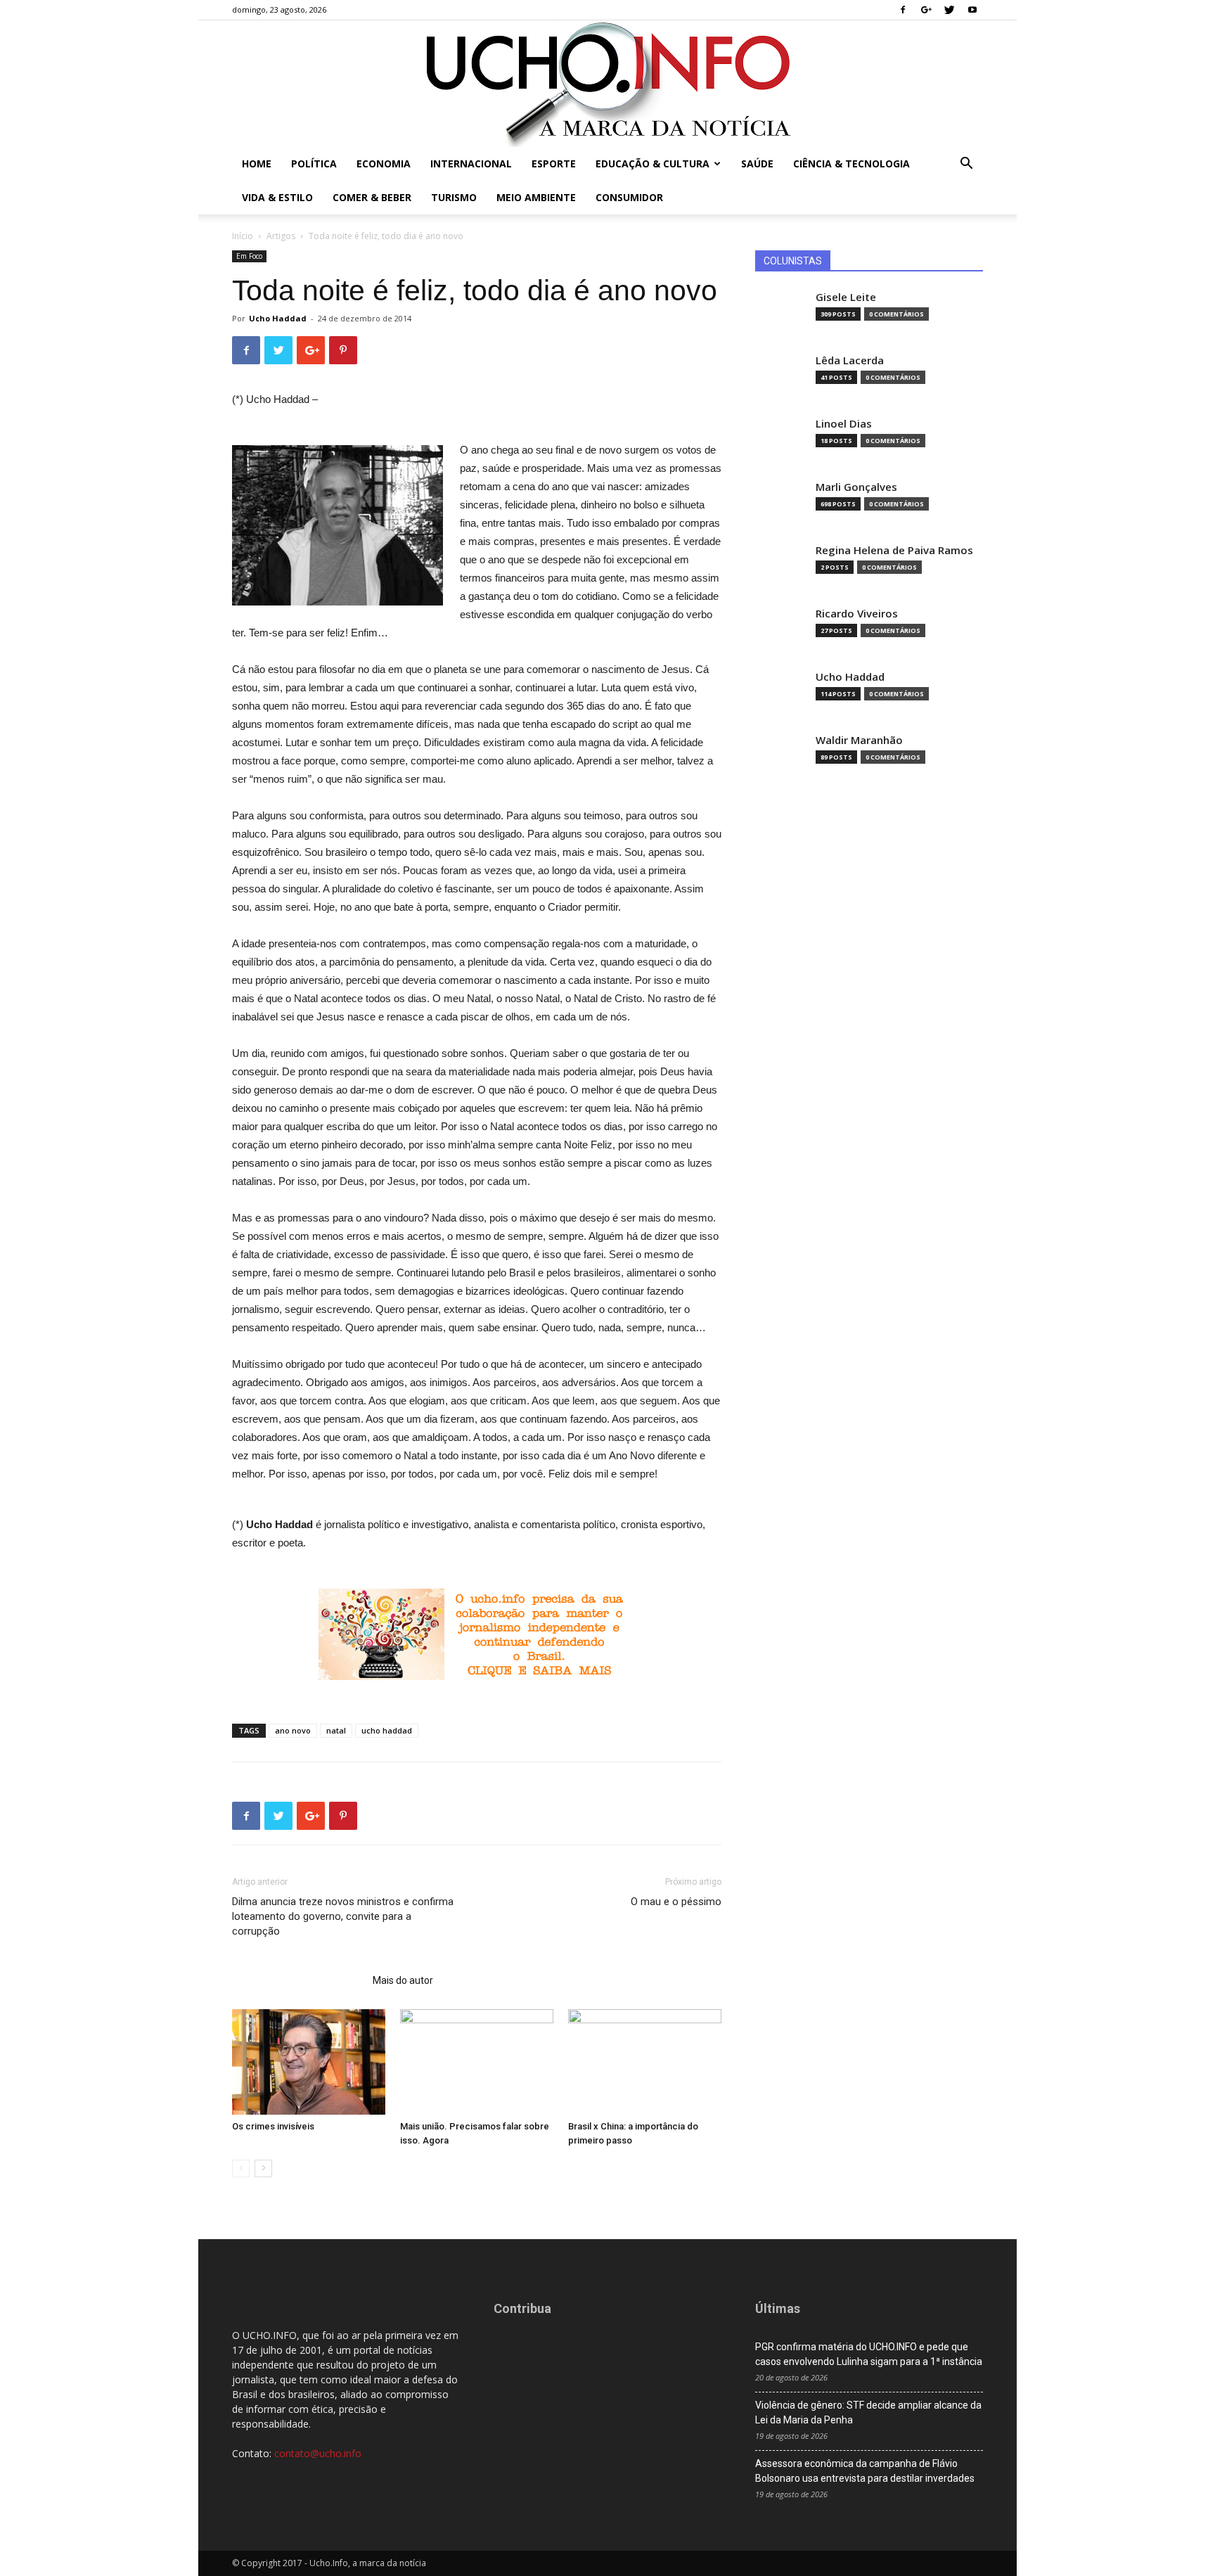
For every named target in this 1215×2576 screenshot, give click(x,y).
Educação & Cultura (652, 164)
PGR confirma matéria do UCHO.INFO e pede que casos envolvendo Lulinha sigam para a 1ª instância (869, 2354)
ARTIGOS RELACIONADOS (298, 1980)
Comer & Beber (372, 197)
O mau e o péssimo (676, 1902)
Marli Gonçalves (856, 487)
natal (336, 1730)
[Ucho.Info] (607, 84)
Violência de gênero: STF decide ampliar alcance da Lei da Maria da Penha (868, 2412)
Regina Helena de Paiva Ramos (894, 550)
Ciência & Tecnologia (851, 164)
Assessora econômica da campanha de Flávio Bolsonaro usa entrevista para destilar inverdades (865, 2471)
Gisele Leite (846, 297)
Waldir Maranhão (859, 740)
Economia (384, 164)
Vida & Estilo (277, 197)
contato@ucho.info (318, 2453)
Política (314, 164)
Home (257, 164)
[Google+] (926, 10)
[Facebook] (903, 10)
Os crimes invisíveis (273, 2126)
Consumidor (629, 197)
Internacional (471, 164)
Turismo (454, 197)
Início (243, 236)
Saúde (757, 164)
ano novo (293, 1730)
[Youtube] (972, 10)
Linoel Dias (844, 424)
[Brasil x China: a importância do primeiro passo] (645, 2062)
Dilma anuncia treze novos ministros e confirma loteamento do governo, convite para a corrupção (343, 1916)
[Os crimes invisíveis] (309, 2062)
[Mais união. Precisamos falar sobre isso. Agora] (477, 2062)
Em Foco (249, 256)
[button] (966, 165)
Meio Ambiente (536, 197)
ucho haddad (387, 1730)
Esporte (554, 164)
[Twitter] (949, 10)
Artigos (281, 236)
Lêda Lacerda (850, 360)
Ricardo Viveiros (857, 614)
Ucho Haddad (278, 318)
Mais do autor (403, 1980)
